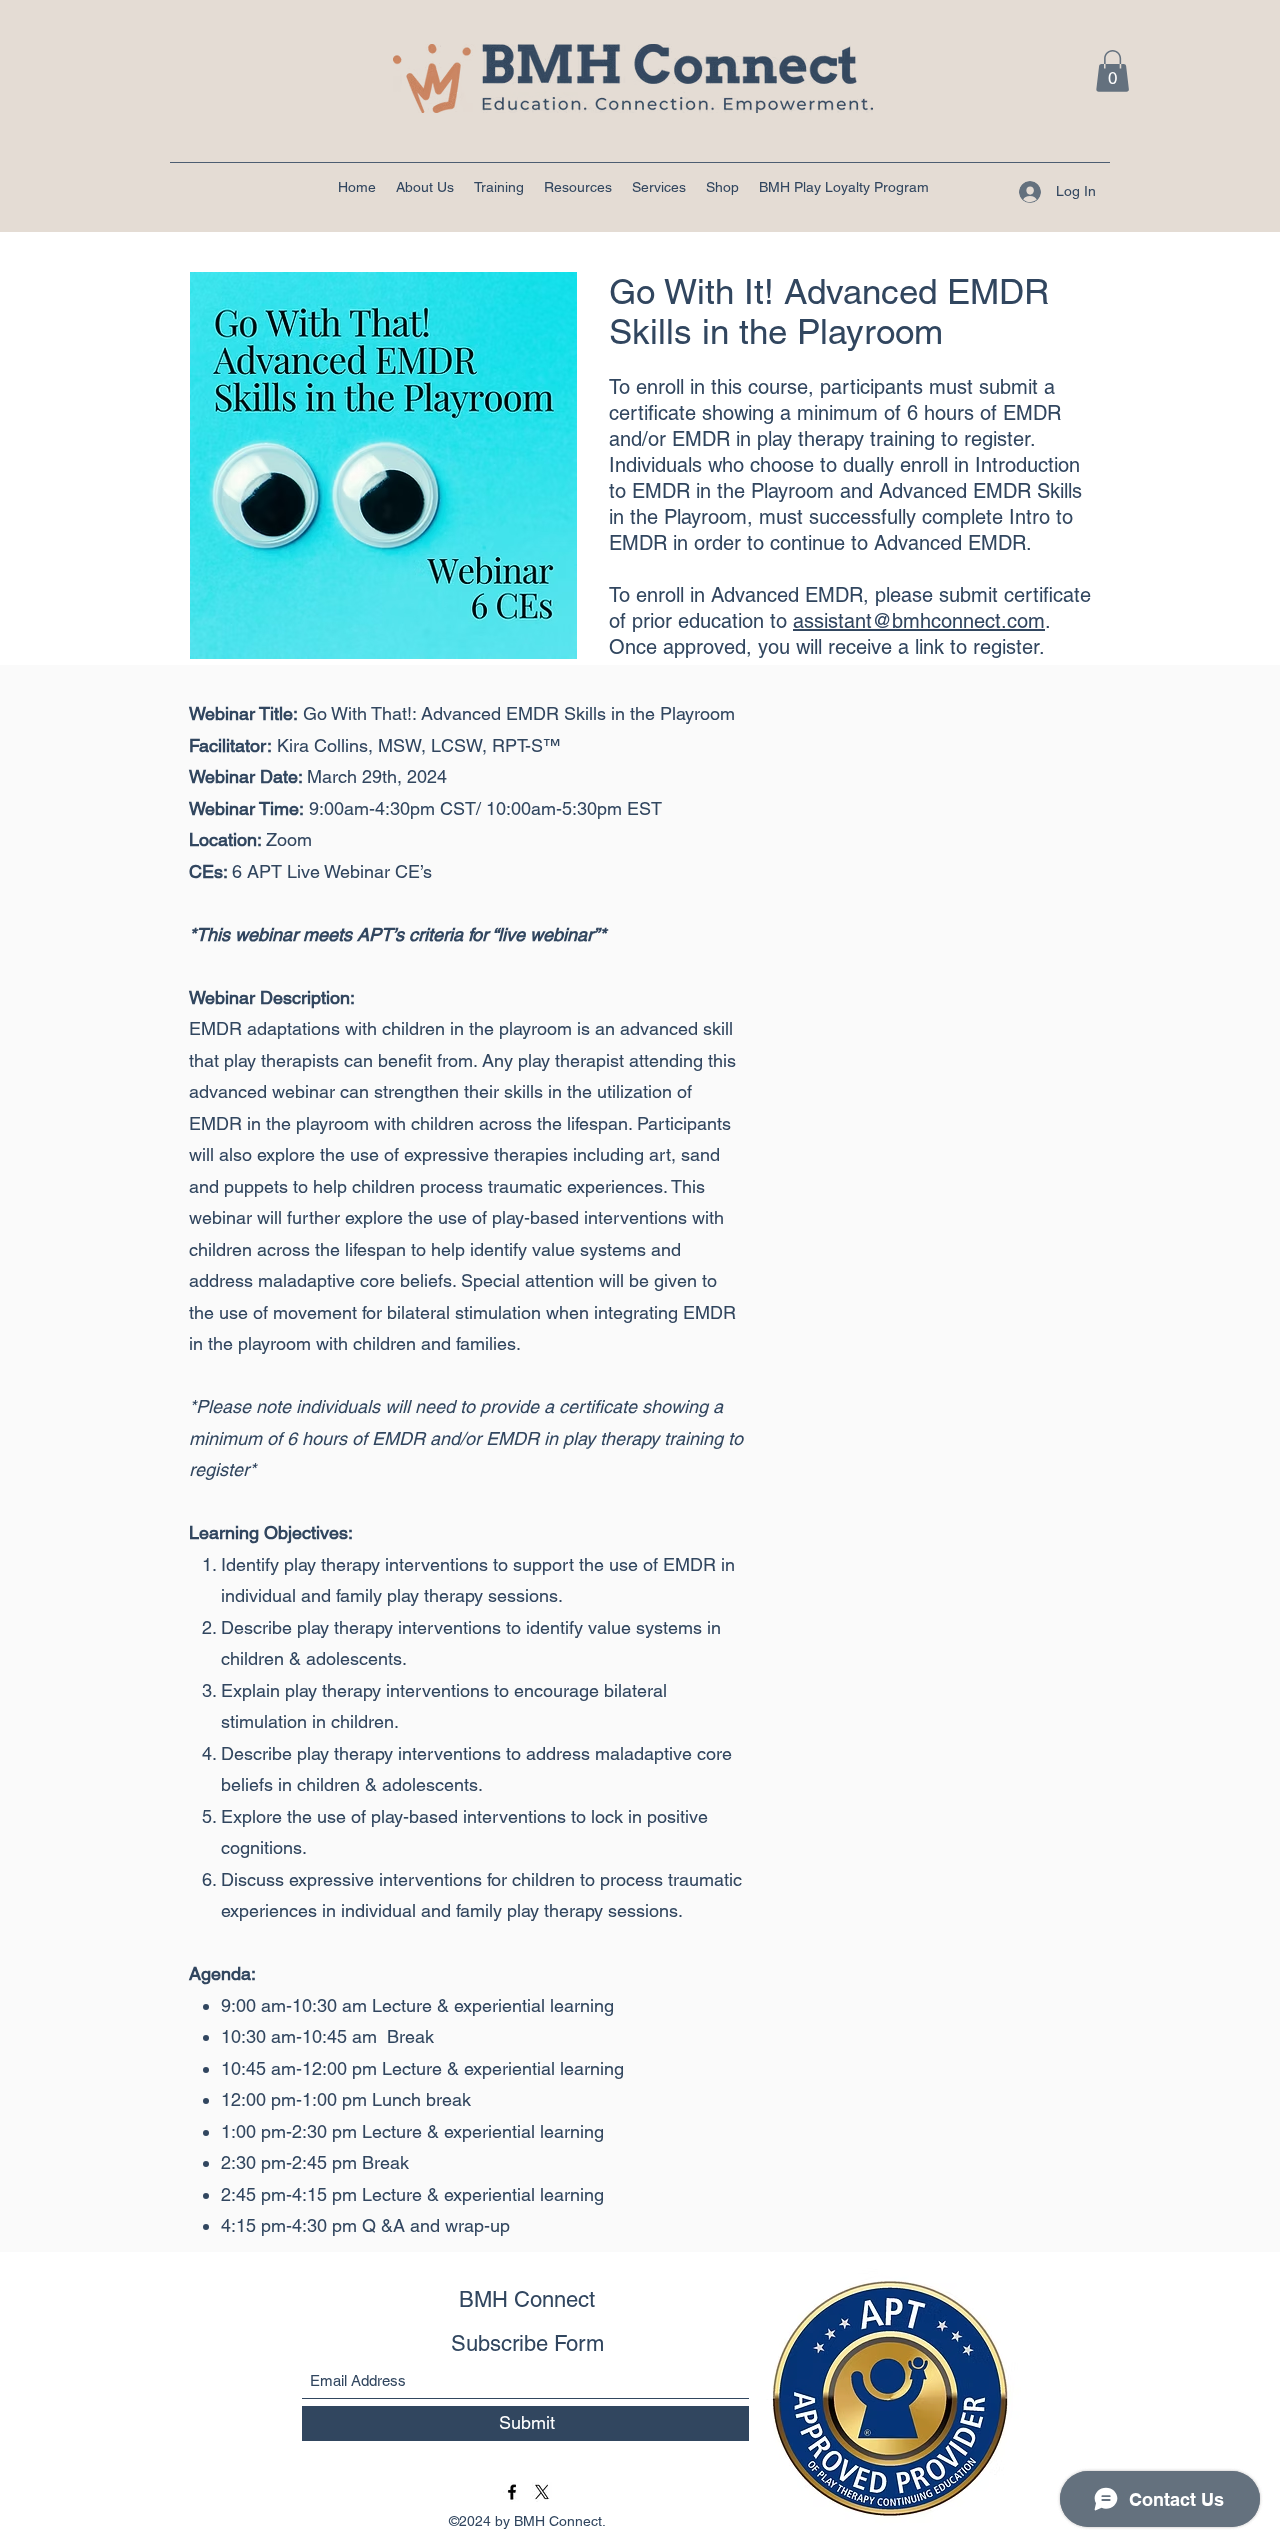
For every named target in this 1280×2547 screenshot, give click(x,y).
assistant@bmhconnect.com (919, 621)
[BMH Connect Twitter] (542, 2492)
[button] (1112, 71)
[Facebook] (512, 2492)
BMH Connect (527, 2299)
